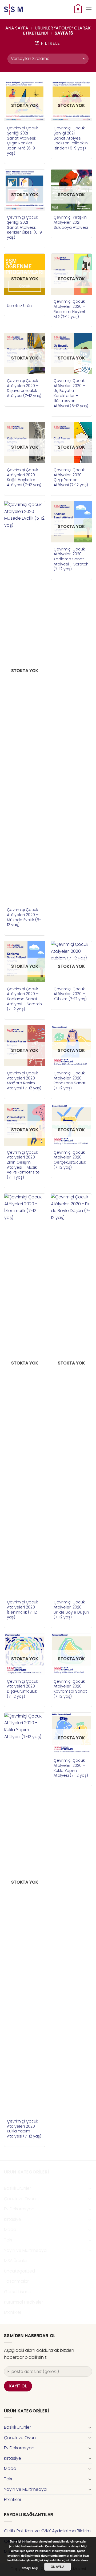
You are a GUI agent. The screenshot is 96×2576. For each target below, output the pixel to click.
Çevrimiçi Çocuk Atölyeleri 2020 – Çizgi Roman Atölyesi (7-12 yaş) (71, 477)
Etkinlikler (13, 2312)
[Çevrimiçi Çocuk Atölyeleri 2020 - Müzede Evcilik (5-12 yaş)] (25, 702)
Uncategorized (19, 2271)
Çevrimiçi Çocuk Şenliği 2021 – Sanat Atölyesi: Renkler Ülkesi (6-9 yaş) (24, 227)
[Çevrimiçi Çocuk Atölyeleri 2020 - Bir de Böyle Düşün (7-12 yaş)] (71, 1394)
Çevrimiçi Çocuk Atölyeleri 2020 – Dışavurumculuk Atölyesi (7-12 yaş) (24, 388)
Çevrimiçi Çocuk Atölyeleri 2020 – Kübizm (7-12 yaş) (70, 994)
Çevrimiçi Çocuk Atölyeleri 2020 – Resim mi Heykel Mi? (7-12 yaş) (69, 309)
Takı (8, 2240)
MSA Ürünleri (16, 2261)
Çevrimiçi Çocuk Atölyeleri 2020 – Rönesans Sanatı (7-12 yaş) (70, 1081)
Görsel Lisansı (18, 2292)
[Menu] (89, 9)
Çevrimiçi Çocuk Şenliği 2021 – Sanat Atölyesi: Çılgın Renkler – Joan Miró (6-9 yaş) (23, 141)
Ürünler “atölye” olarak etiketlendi (57, 31)
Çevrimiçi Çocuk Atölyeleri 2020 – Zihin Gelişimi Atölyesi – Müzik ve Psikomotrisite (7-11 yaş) (23, 1165)
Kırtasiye (13, 2219)
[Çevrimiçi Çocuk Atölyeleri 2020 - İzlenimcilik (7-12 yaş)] (25, 1394)
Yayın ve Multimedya (25, 2250)
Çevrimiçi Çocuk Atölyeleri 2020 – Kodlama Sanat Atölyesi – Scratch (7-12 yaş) (71, 559)
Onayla (58, 2567)
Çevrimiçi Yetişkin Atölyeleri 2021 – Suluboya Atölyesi (71, 222)
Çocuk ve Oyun (20, 2199)
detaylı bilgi (30, 2568)
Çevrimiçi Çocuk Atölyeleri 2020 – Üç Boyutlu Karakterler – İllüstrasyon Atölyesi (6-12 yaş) (71, 393)
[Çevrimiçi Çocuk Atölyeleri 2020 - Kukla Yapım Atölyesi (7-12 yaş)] (25, 1914)
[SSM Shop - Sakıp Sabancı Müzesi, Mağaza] (26, 9)
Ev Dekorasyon (19, 2209)
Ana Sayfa (17, 28)
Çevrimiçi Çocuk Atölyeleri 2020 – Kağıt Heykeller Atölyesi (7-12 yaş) (24, 477)
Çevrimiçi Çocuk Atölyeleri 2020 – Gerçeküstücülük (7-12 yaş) (70, 1160)
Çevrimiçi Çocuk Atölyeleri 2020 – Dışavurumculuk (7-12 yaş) (23, 1689)
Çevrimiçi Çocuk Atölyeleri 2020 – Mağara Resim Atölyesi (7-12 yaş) (24, 1081)
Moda (10, 2230)
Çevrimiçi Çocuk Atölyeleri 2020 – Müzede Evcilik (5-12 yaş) (24, 917)
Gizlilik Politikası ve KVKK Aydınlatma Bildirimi (48, 2531)
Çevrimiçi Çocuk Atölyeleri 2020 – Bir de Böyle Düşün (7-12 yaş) (71, 1610)
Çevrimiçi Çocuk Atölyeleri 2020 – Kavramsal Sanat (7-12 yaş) (70, 1689)
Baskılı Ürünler (17, 2188)
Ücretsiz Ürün (19, 306)
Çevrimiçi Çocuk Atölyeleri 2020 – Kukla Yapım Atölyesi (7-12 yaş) (24, 2129)
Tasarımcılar (17, 2281)
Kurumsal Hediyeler (23, 2302)
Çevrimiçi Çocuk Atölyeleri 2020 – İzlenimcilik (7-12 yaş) (23, 1610)
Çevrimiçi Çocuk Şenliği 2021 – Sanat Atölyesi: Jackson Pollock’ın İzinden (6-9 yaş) (71, 138)
